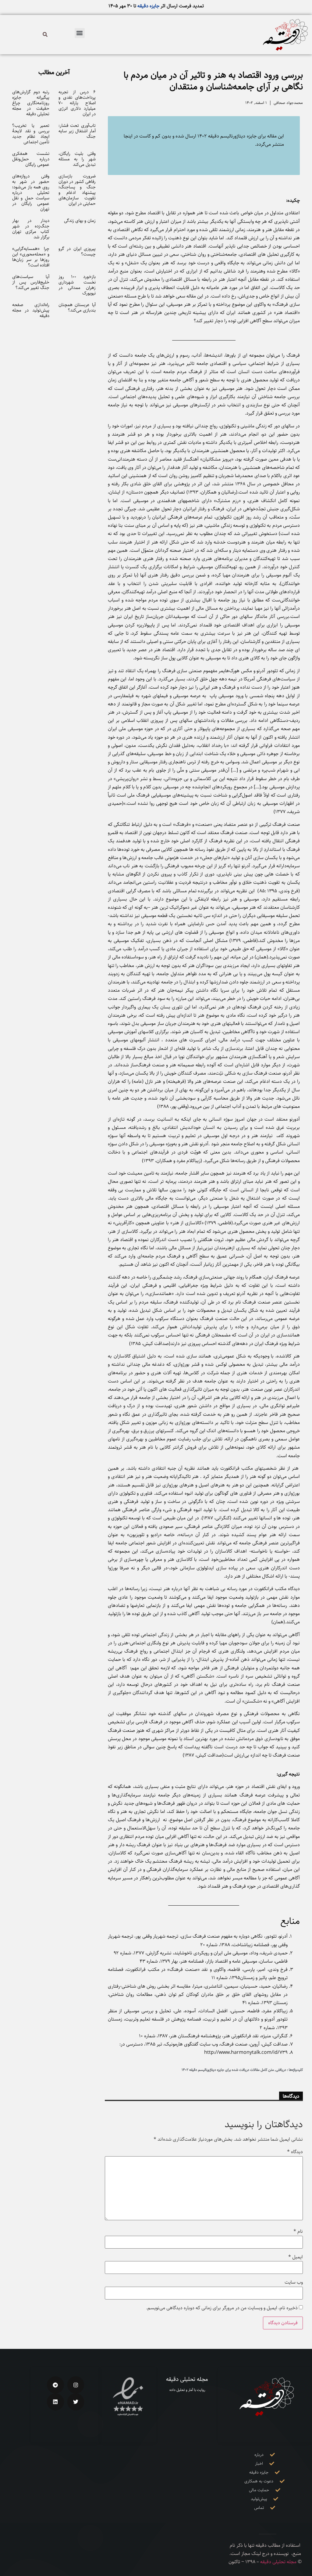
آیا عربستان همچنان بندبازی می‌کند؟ (77, 307)
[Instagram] (76, 2385)
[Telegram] (55, 2385)
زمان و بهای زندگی (80, 221)
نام (298, 2232)
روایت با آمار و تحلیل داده (187, 2390)
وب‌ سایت (294, 2282)
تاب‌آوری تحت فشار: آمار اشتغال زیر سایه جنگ (77, 131)
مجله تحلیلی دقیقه (187, 2379)
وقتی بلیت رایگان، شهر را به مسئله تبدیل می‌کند (77, 159)
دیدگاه (295, 2152)
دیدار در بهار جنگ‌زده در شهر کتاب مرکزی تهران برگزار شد (31, 229)
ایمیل (296, 2257)
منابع (290, 1921)
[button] (80, 33)
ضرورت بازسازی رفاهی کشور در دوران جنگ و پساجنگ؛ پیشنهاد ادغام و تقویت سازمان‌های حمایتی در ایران (77, 190)
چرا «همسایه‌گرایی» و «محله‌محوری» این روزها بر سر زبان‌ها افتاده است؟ (31, 257)
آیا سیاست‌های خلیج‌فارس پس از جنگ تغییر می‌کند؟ (31, 282)
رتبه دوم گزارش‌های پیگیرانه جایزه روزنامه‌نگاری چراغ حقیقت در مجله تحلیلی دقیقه (31, 103)
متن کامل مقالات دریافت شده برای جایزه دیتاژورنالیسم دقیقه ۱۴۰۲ (228, 2070)
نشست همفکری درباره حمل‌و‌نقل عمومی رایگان (31, 159)
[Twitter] (76, 2402)
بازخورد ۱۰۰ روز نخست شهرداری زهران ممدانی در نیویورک (77, 285)
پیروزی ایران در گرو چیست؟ (77, 251)
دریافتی (281, 2070)
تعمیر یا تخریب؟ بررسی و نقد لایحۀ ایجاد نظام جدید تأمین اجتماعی (31, 134)
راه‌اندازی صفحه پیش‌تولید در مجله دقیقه (31, 310)
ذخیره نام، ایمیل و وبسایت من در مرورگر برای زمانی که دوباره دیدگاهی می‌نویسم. (222, 2308)
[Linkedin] (55, 2402)
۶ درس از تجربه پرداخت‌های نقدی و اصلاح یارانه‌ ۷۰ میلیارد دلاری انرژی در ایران (77, 103)
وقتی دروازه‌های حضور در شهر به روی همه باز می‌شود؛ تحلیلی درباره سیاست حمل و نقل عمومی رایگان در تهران (31, 193)
